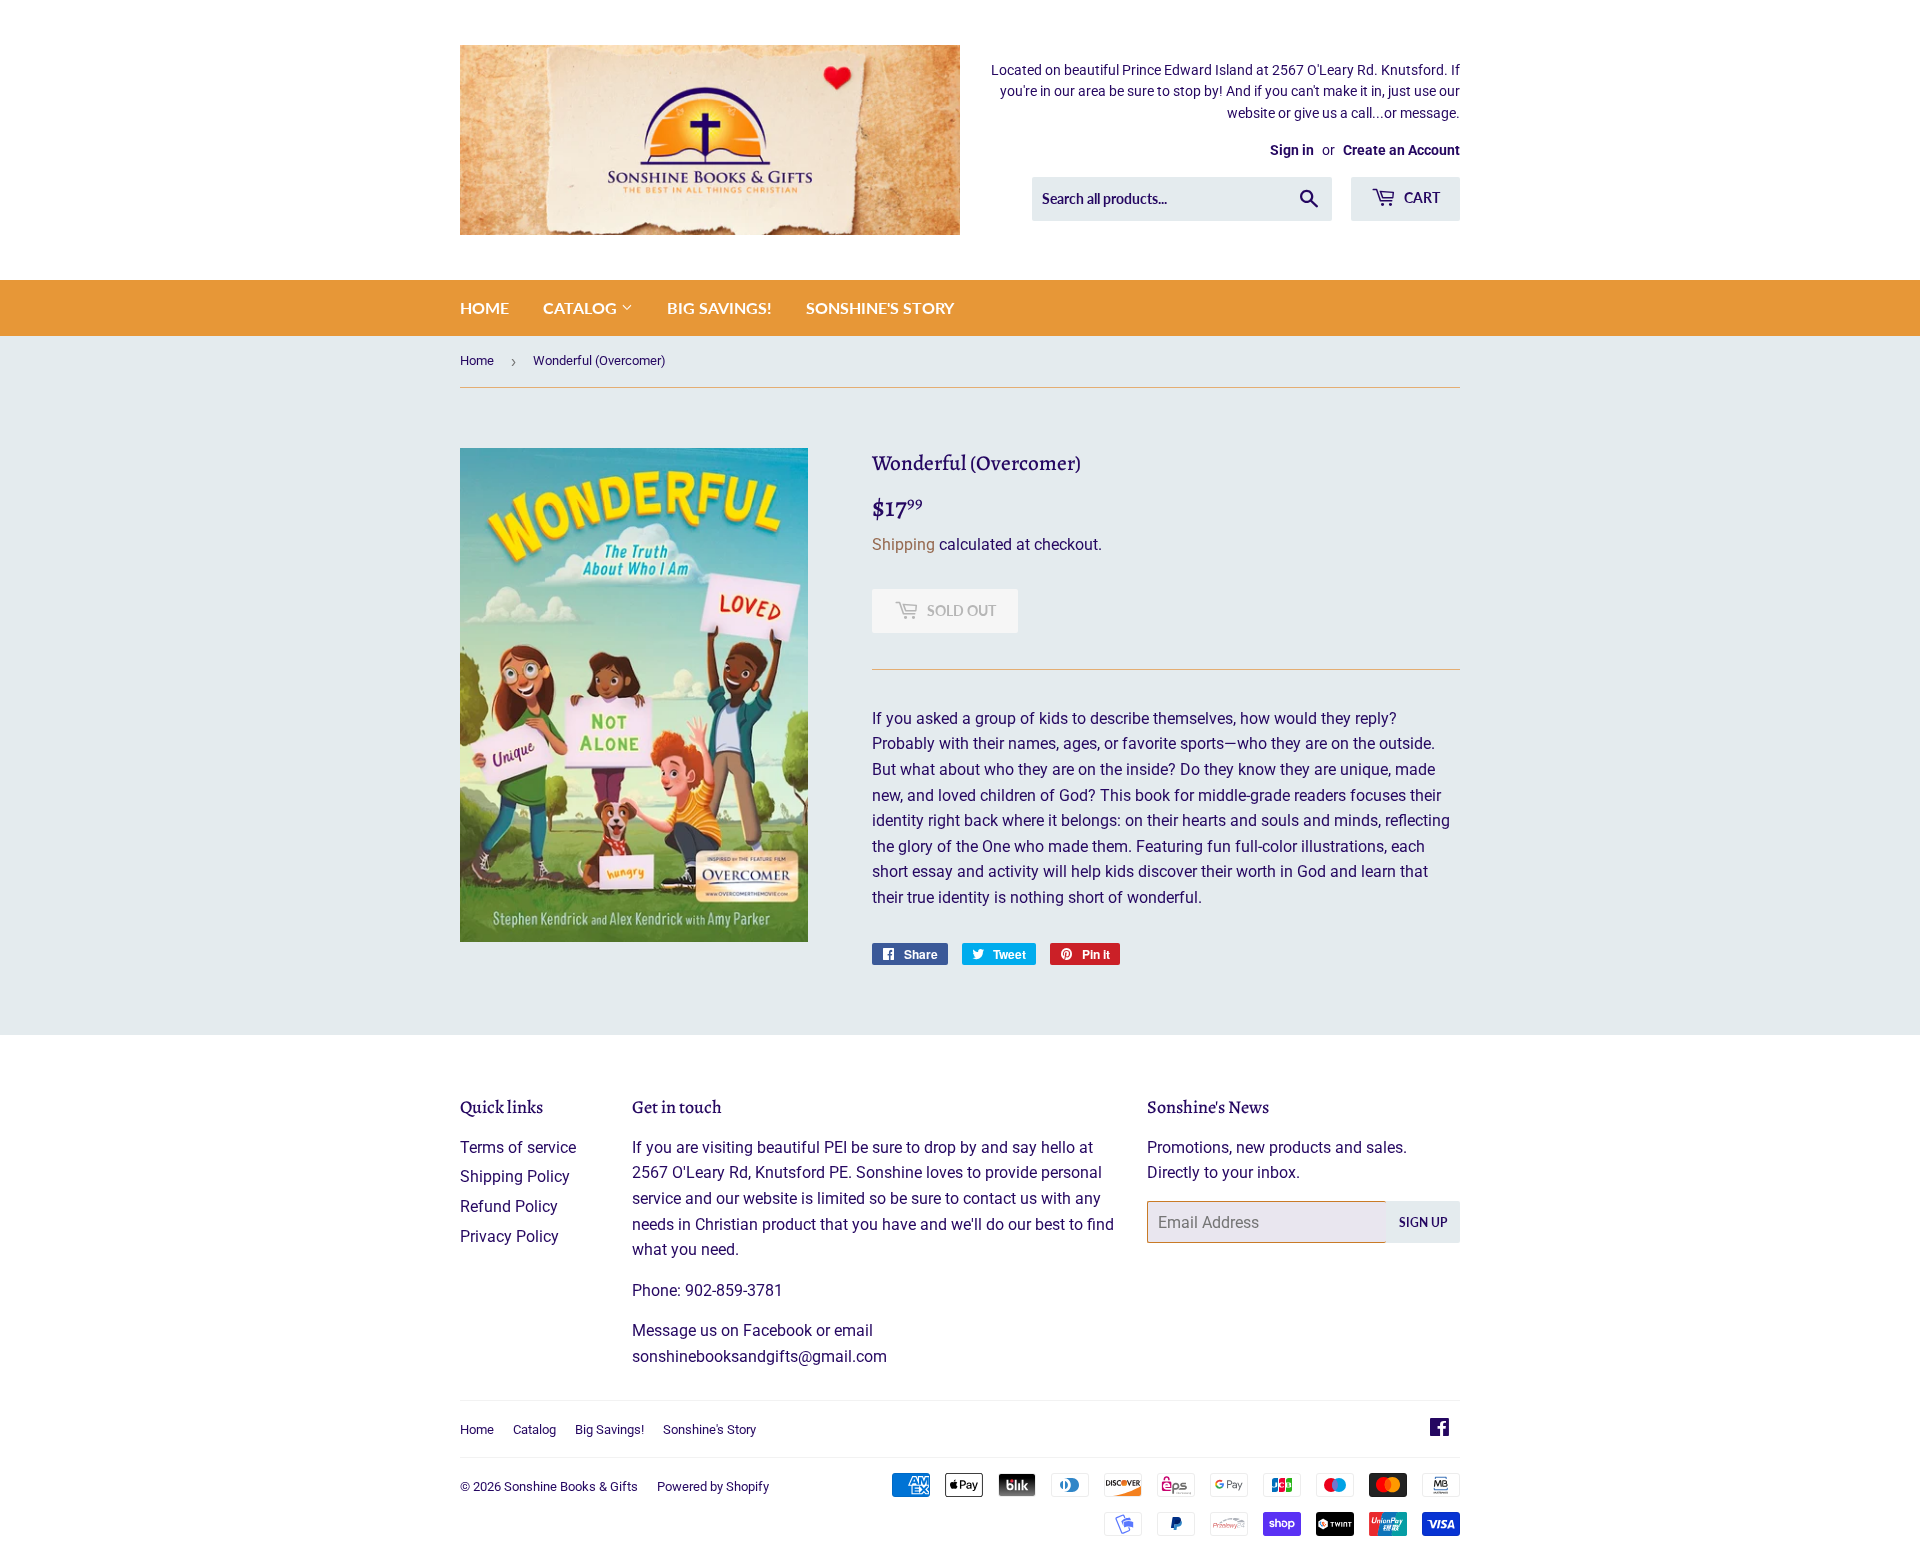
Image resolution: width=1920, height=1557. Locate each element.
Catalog (582, 307)
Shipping (903, 544)
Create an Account (1401, 150)
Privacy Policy (509, 1236)
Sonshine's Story (880, 307)
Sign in (1292, 150)
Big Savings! (719, 307)
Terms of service (518, 1147)
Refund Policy (509, 1206)
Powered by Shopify (713, 1486)
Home (484, 307)
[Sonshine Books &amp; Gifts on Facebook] (1439, 1429)
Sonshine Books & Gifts (571, 1486)
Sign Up (1423, 1222)
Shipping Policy (515, 1176)
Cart (1420, 197)
